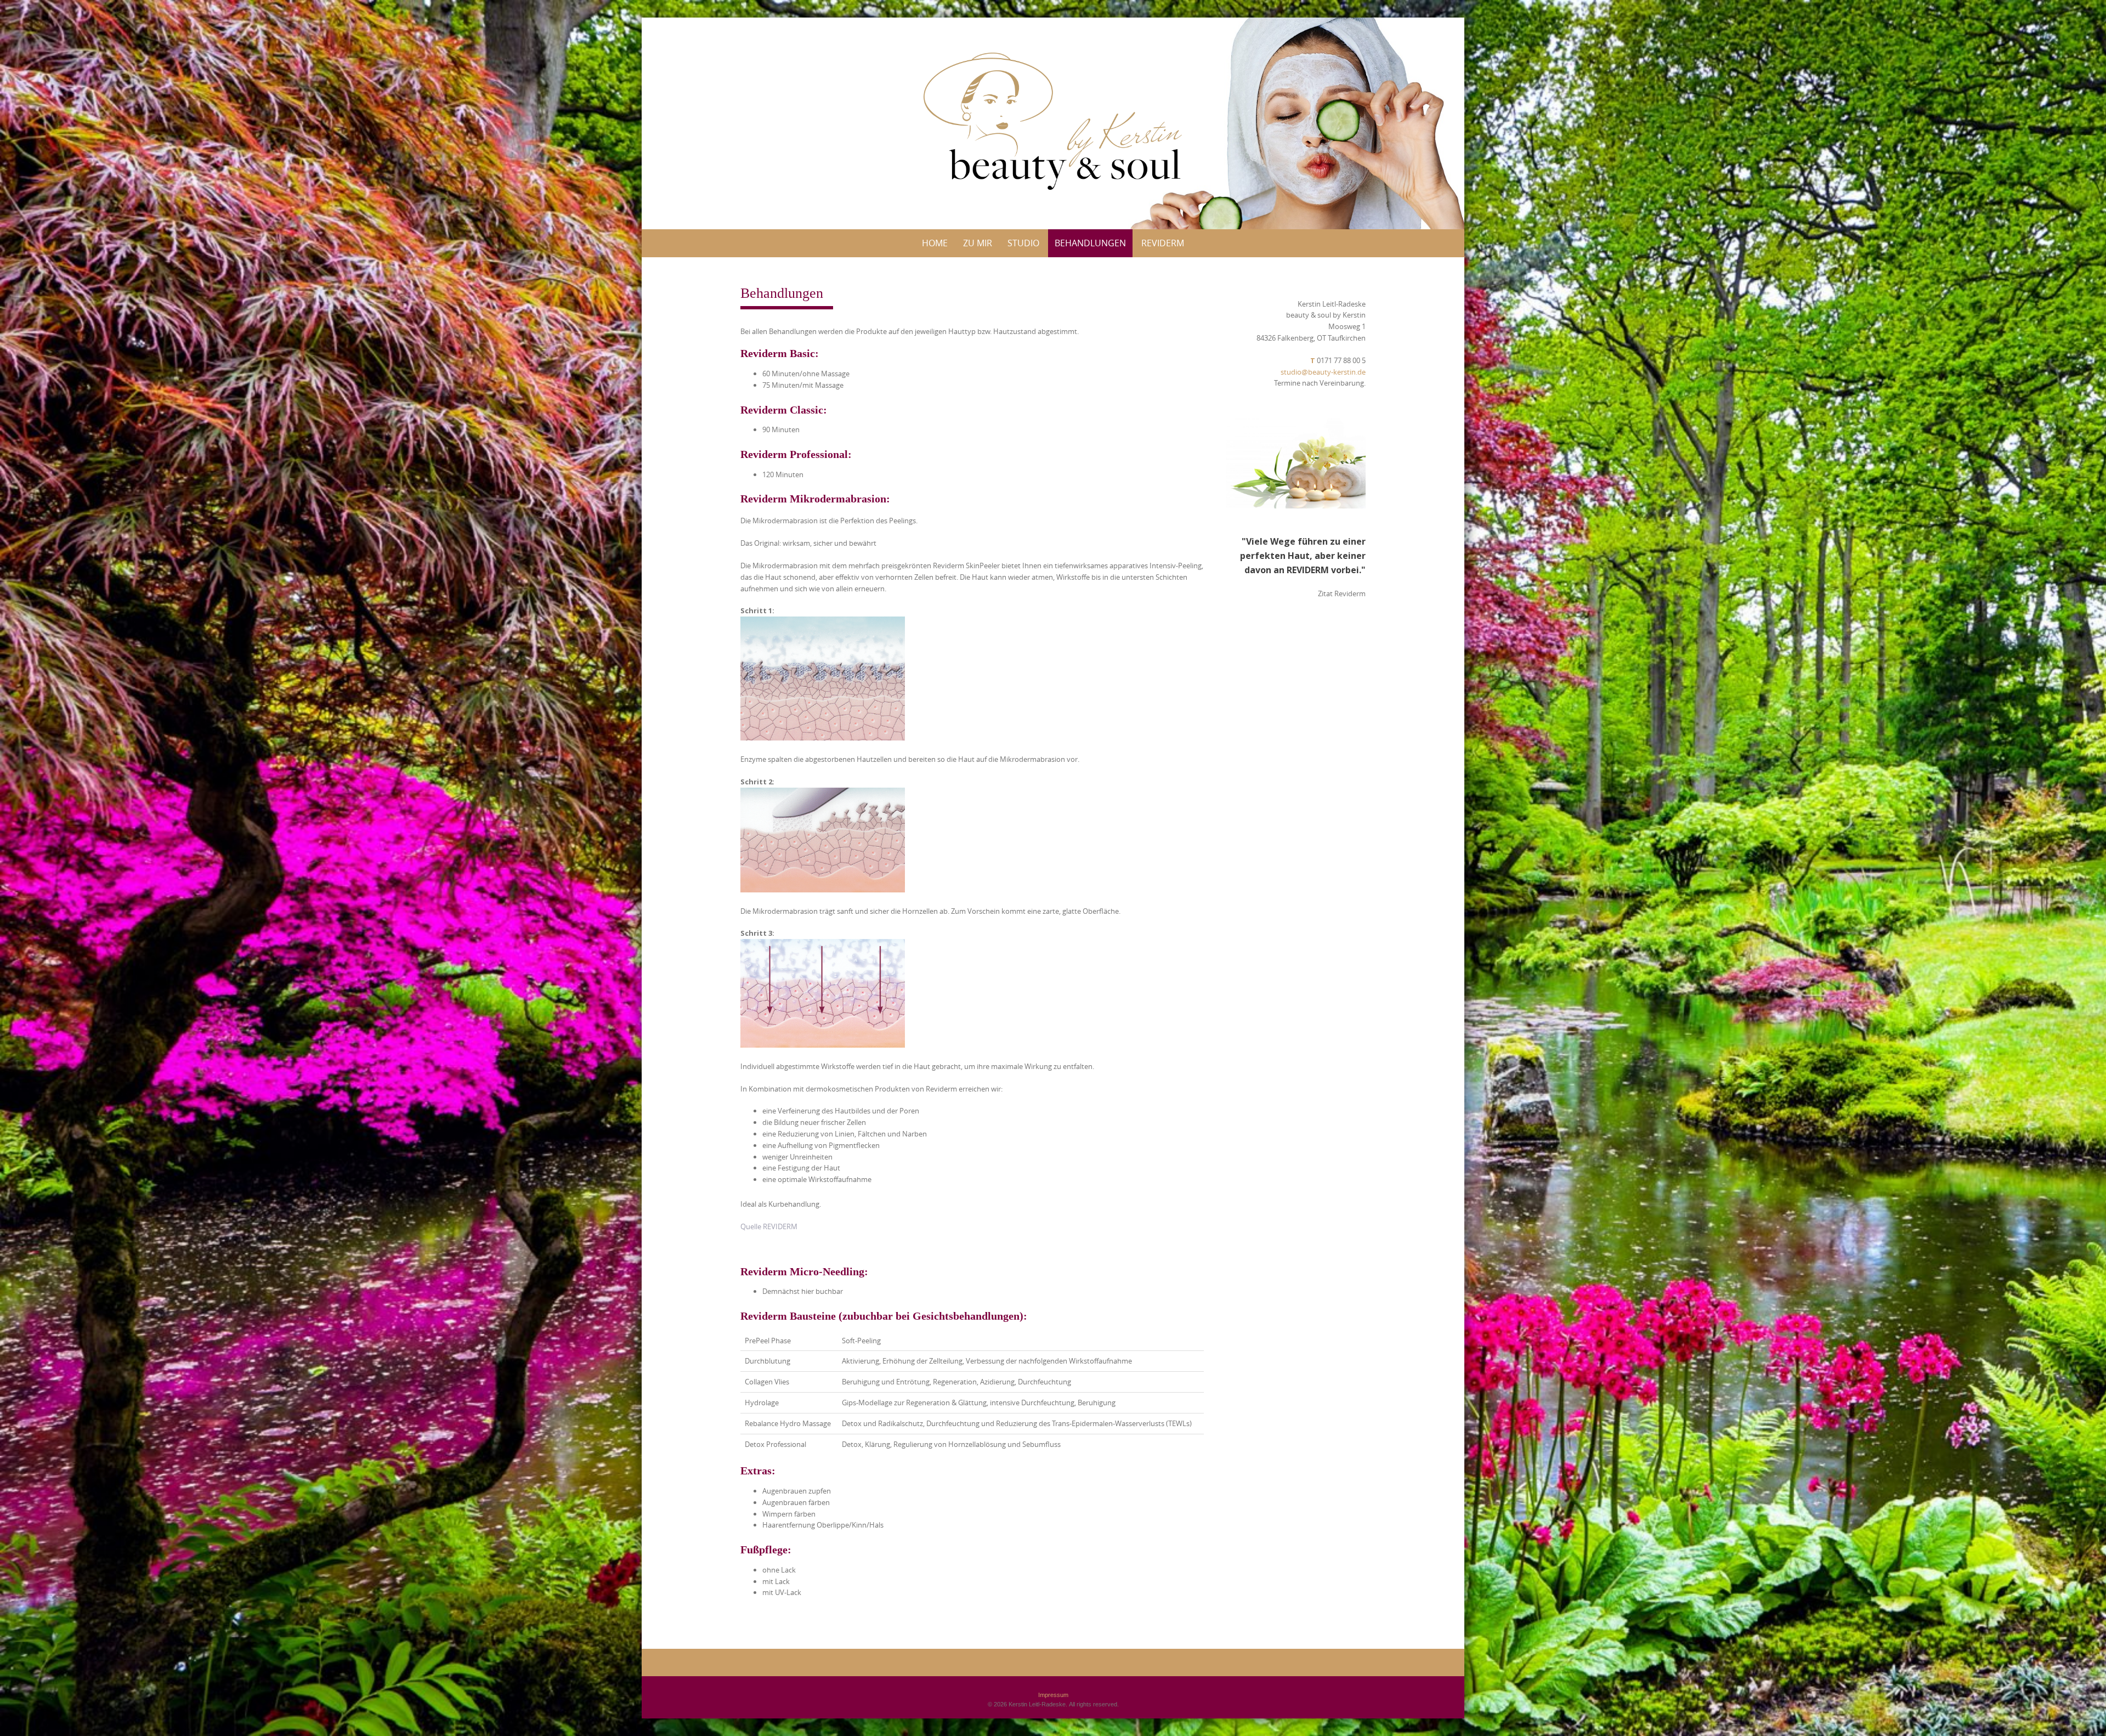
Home (935, 243)
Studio (1023, 243)
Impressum (1053, 1695)
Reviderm (1163, 243)
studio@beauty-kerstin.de (1323, 372)
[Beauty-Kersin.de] (1053, 121)
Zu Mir (978, 243)
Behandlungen (1090, 243)
